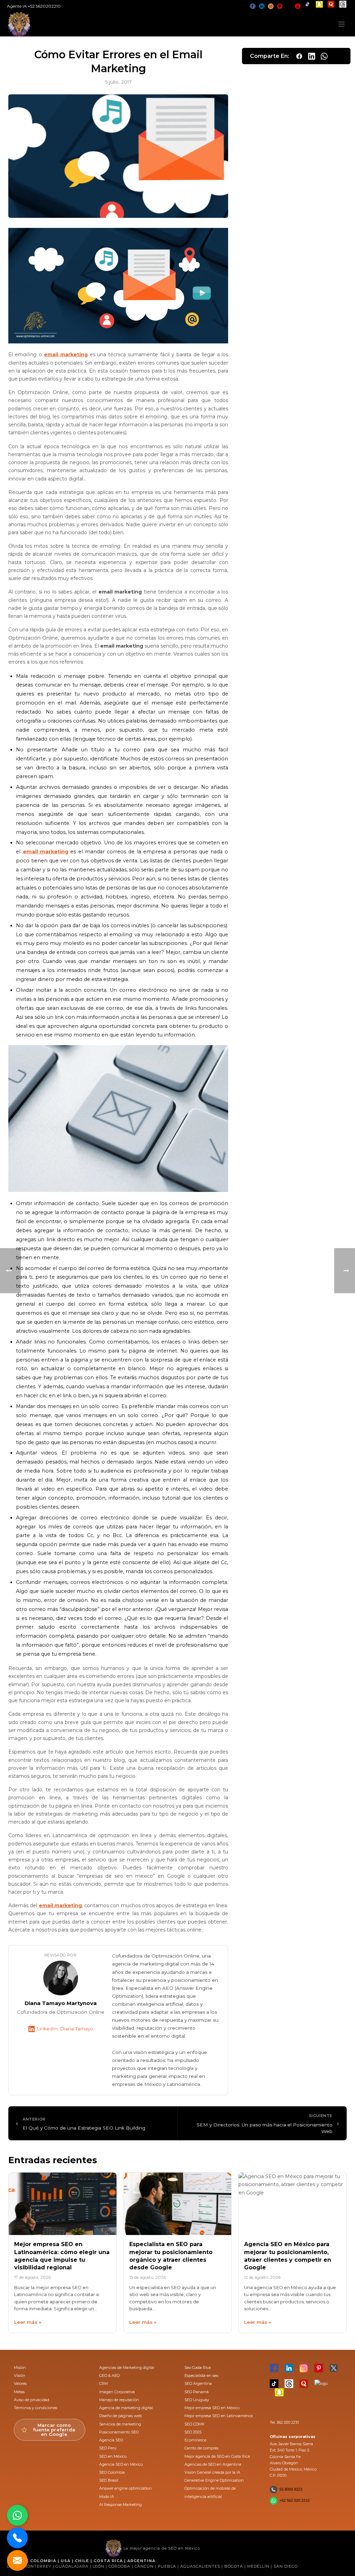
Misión (20, 2368)
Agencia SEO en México (121, 2464)
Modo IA (107, 2497)
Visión (20, 2375)
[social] (253, 6)
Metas (19, 2392)
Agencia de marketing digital (126, 2408)
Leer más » (28, 2322)
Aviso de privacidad (32, 2400)
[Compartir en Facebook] (299, 56)
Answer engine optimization (125, 2488)
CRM (103, 2383)
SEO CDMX (194, 2424)
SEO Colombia (112, 2472)
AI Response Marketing (120, 2505)
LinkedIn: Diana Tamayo (65, 2029)
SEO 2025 (193, 2432)
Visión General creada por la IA (212, 2472)
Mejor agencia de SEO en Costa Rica (217, 2456)
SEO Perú (108, 2448)
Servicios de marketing (120, 2424)
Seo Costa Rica (198, 2368)
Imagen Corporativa (117, 2392)
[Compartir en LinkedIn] (312, 56)
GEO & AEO (109, 2375)
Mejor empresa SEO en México (212, 2408)
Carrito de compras (201, 2448)
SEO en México (113, 2456)
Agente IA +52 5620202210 (34, 6)
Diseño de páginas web (120, 2416)
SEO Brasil (109, 2480)
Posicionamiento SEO (119, 2432)
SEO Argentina (198, 2383)
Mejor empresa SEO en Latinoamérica (219, 2416)
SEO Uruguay (197, 2400)
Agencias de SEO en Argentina (213, 2464)
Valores (20, 2383)
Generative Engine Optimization (214, 2480)
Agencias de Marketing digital (127, 2368)
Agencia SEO (111, 2440)
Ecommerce (195, 2440)
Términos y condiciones (36, 2408)
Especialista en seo (201, 2375)
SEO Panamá (197, 2392)
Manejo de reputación (119, 2400)
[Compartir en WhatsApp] (324, 56)
